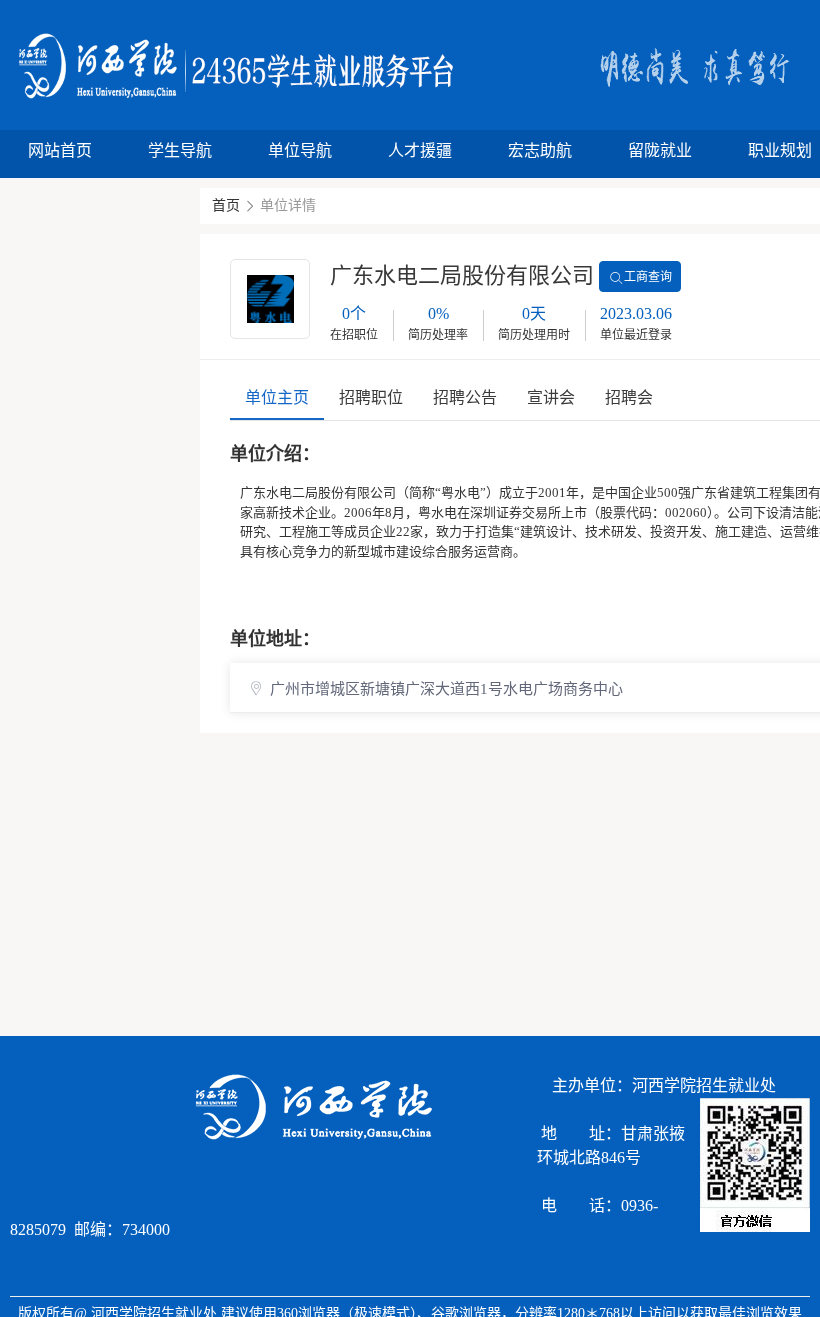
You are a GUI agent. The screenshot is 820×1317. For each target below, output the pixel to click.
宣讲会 (551, 397)
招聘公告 (465, 397)
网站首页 (60, 150)
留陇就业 (660, 150)
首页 (226, 205)
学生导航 (180, 150)
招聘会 (629, 397)
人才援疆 (420, 150)
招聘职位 (371, 397)
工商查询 (648, 277)
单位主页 (277, 397)
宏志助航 (540, 150)
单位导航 (300, 150)
